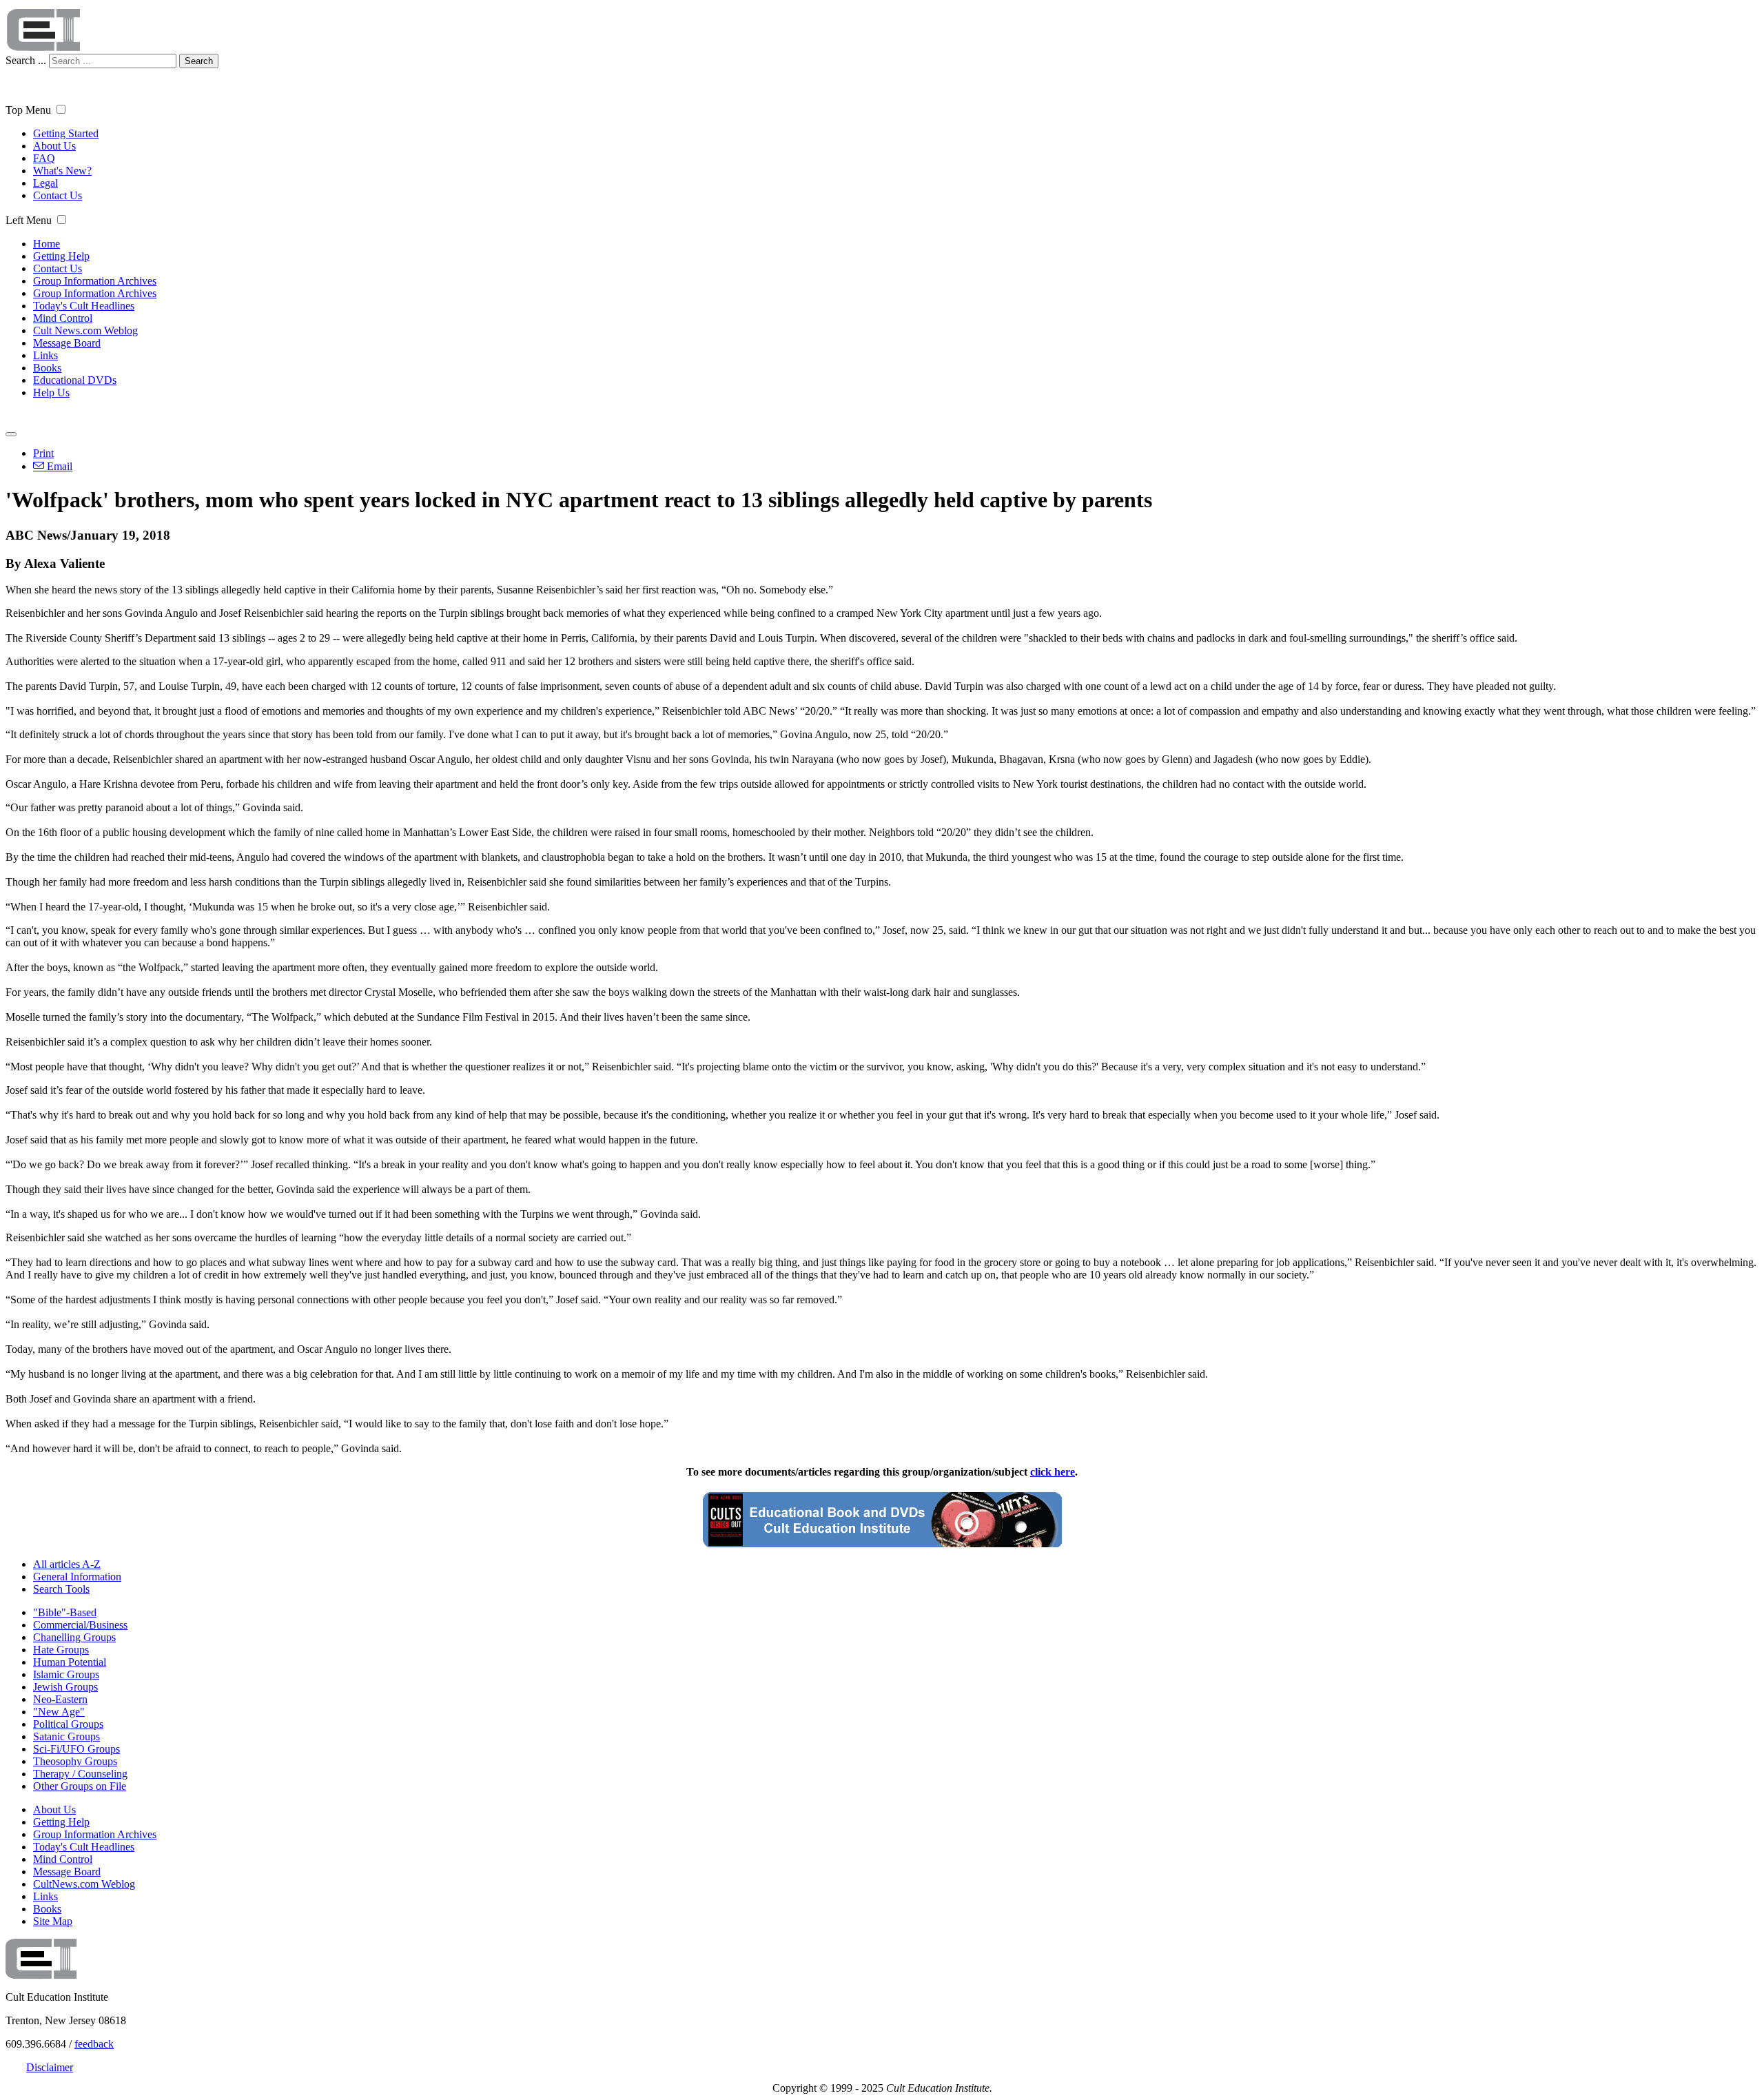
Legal (45, 183)
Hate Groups (61, 1650)
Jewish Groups (65, 1687)
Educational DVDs (75, 380)
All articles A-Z (67, 1564)
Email (58, 466)
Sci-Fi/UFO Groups (76, 1749)
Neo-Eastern (60, 1699)
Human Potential (70, 1662)
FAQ (44, 158)
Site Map (53, 1921)
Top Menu (28, 110)
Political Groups (68, 1724)
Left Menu (29, 220)
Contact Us (58, 195)
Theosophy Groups (75, 1761)
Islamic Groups (66, 1674)
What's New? (62, 171)
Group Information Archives (95, 281)
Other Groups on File (80, 1786)
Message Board (67, 343)
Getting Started (66, 133)
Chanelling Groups (74, 1637)
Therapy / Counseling (80, 1774)
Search (199, 61)
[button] (61, 109)
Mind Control (63, 318)
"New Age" (59, 1712)
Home (47, 244)
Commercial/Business (80, 1625)
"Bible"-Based (65, 1612)
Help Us (51, 393)
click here (1053, 1472)
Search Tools (61, 1589)
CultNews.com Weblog (84, 1884)
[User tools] (11, 434)
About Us (54, 146)
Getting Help (61, 256)
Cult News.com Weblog (85, 330)
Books (47, 368)
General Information (77, 1577)
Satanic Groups (66, 1736)
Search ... (26, 60)
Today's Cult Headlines (84, 306)
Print (43, 453)
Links (45, 355)
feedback (94, 2044)
